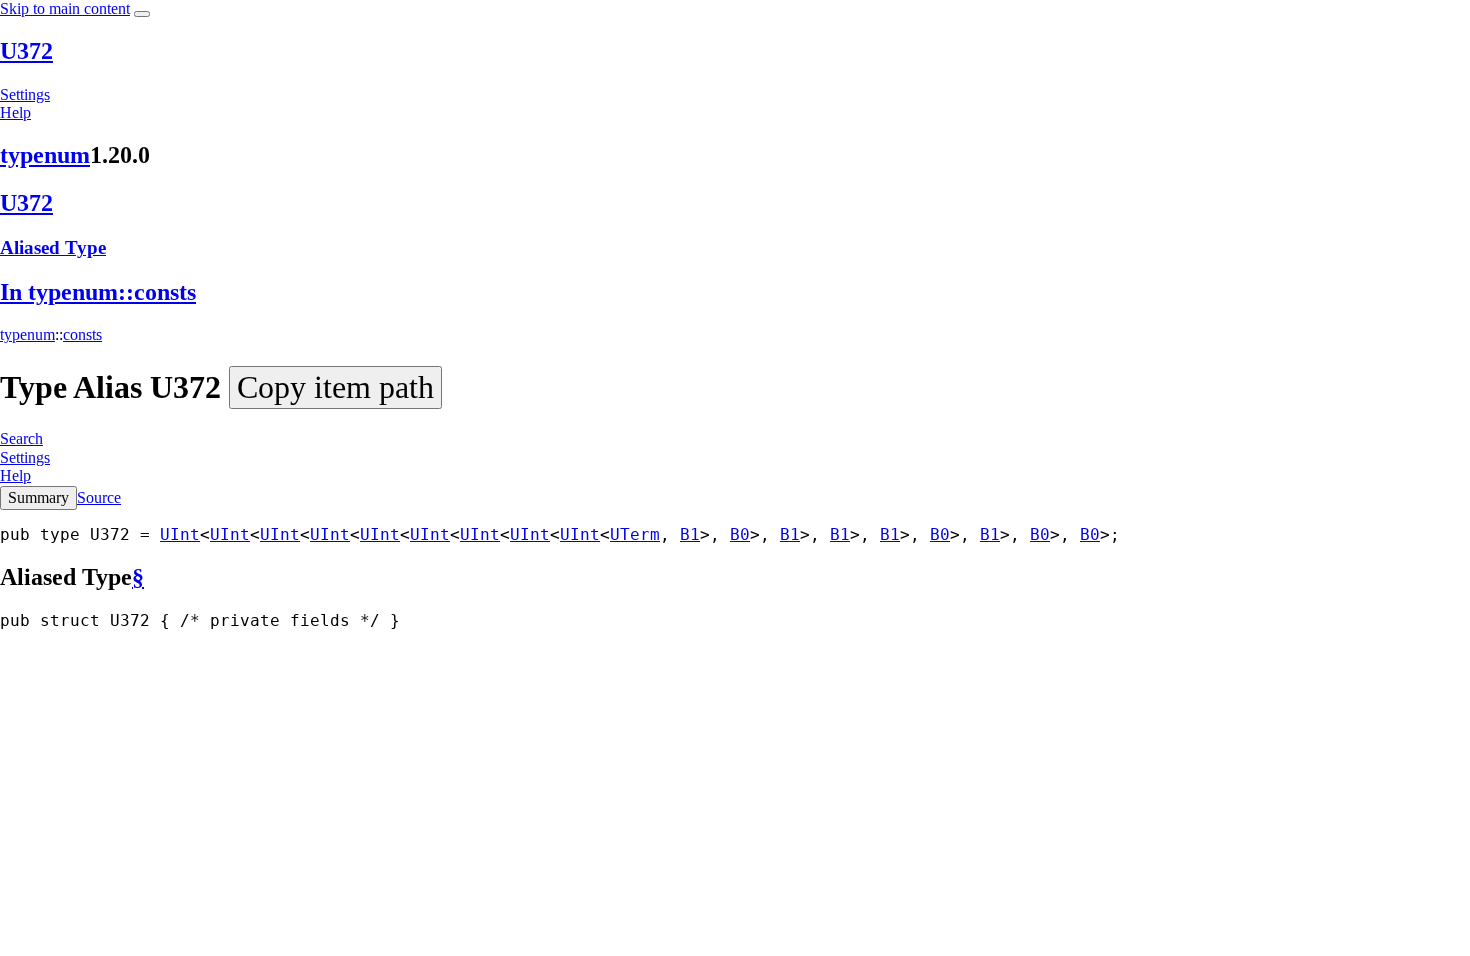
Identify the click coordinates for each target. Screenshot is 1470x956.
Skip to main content (65, 8)
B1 (690, 534)
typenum (45, 155)
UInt (180, 534)
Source (99, 497)
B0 (740, 534)
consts (82, 334)
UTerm (635, 534)
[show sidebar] (142, 14)
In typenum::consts (98, 292)
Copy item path (335, 387)
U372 (26, 51)
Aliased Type (53, 247)
